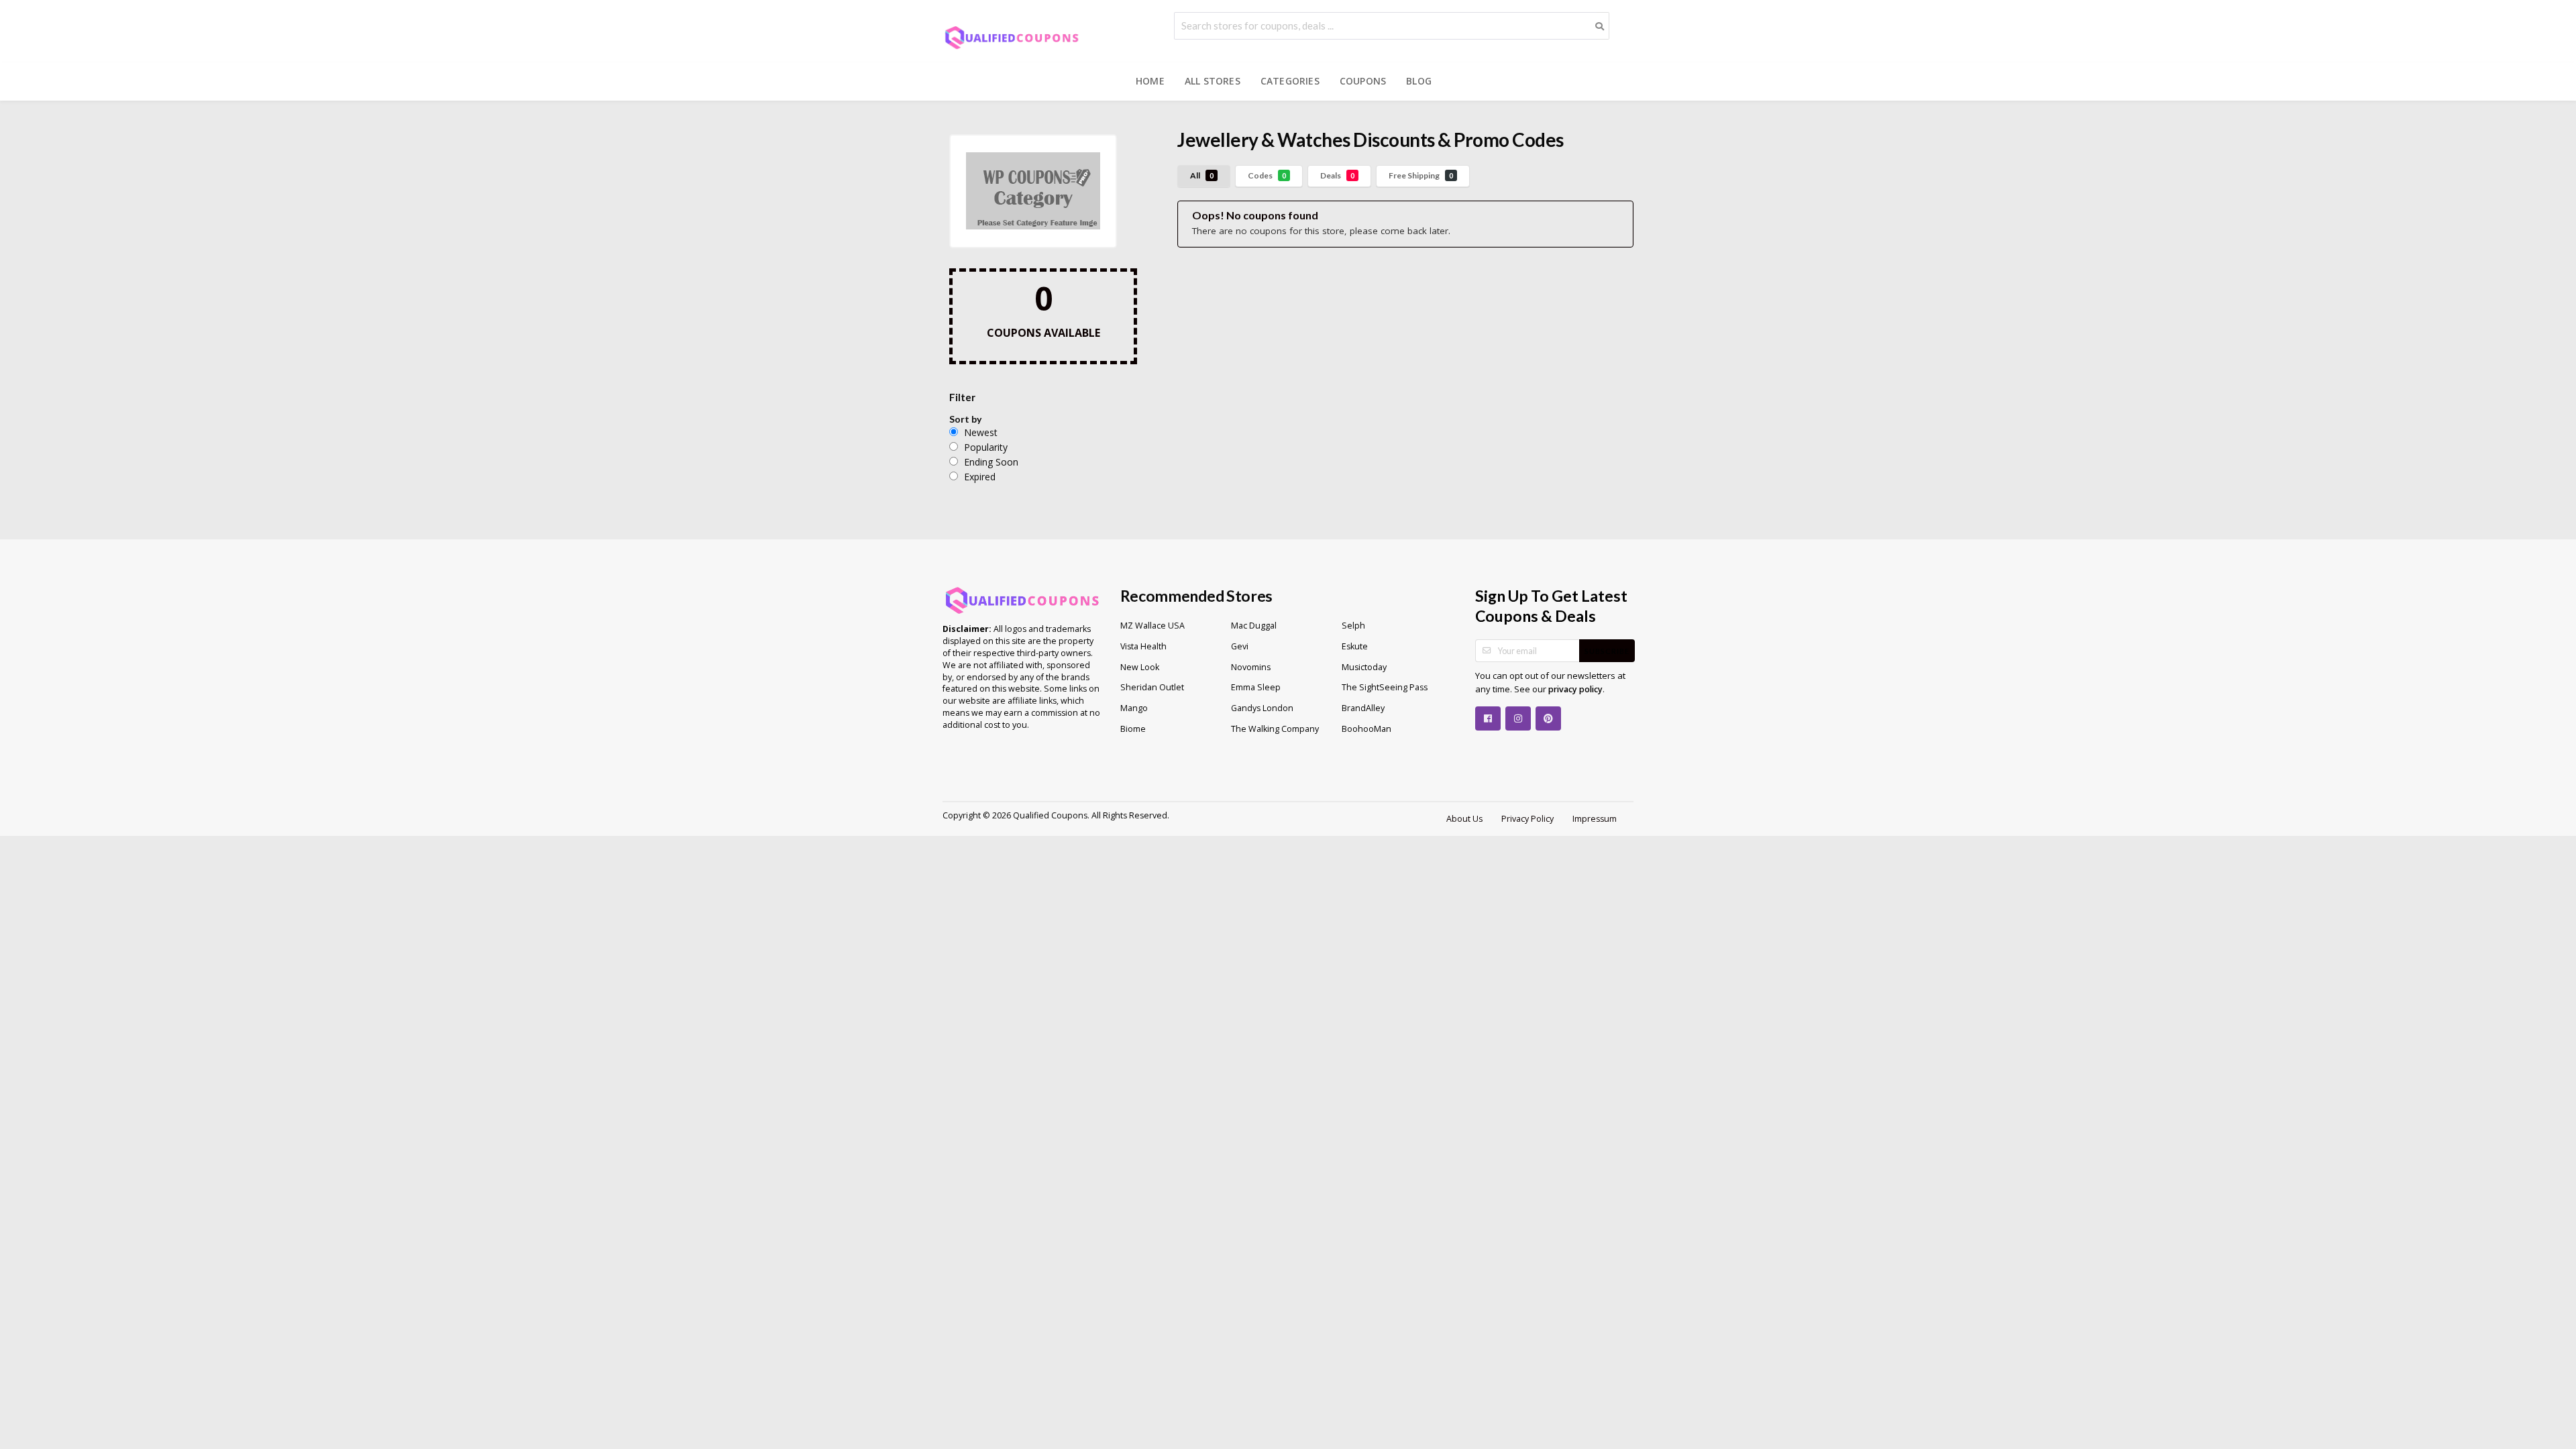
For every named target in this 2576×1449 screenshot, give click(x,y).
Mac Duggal (1254, 626)
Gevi (1240, 646)
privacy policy (1575, 689)
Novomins (1251, 667)
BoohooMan (1366, 729)
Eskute (1355, 646)
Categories (1290, 81)
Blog (1419, 81)
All (1202, 175)
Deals (1337, 175)
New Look (1140, 667)
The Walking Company (1275, 729)
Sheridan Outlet (1152, 687)
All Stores (1213, 81)
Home (1150, 81)
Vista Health (1143, 646)
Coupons (1363, 81)
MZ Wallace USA (1152, 626)
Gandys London (1262, 708)
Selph (1353, 626)
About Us (1464, 819)
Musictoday (1364, 667)
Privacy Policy (1527, 819)
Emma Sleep (1256, 687)
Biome (1133, 729)
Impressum (1595, 819)
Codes (1267, 175)
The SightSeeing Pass (1385, 687)
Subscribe (1607, 651)
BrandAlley (1363, 708)
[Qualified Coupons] (1012, 37)
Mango (1134, 708)
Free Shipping (1421, 175)
